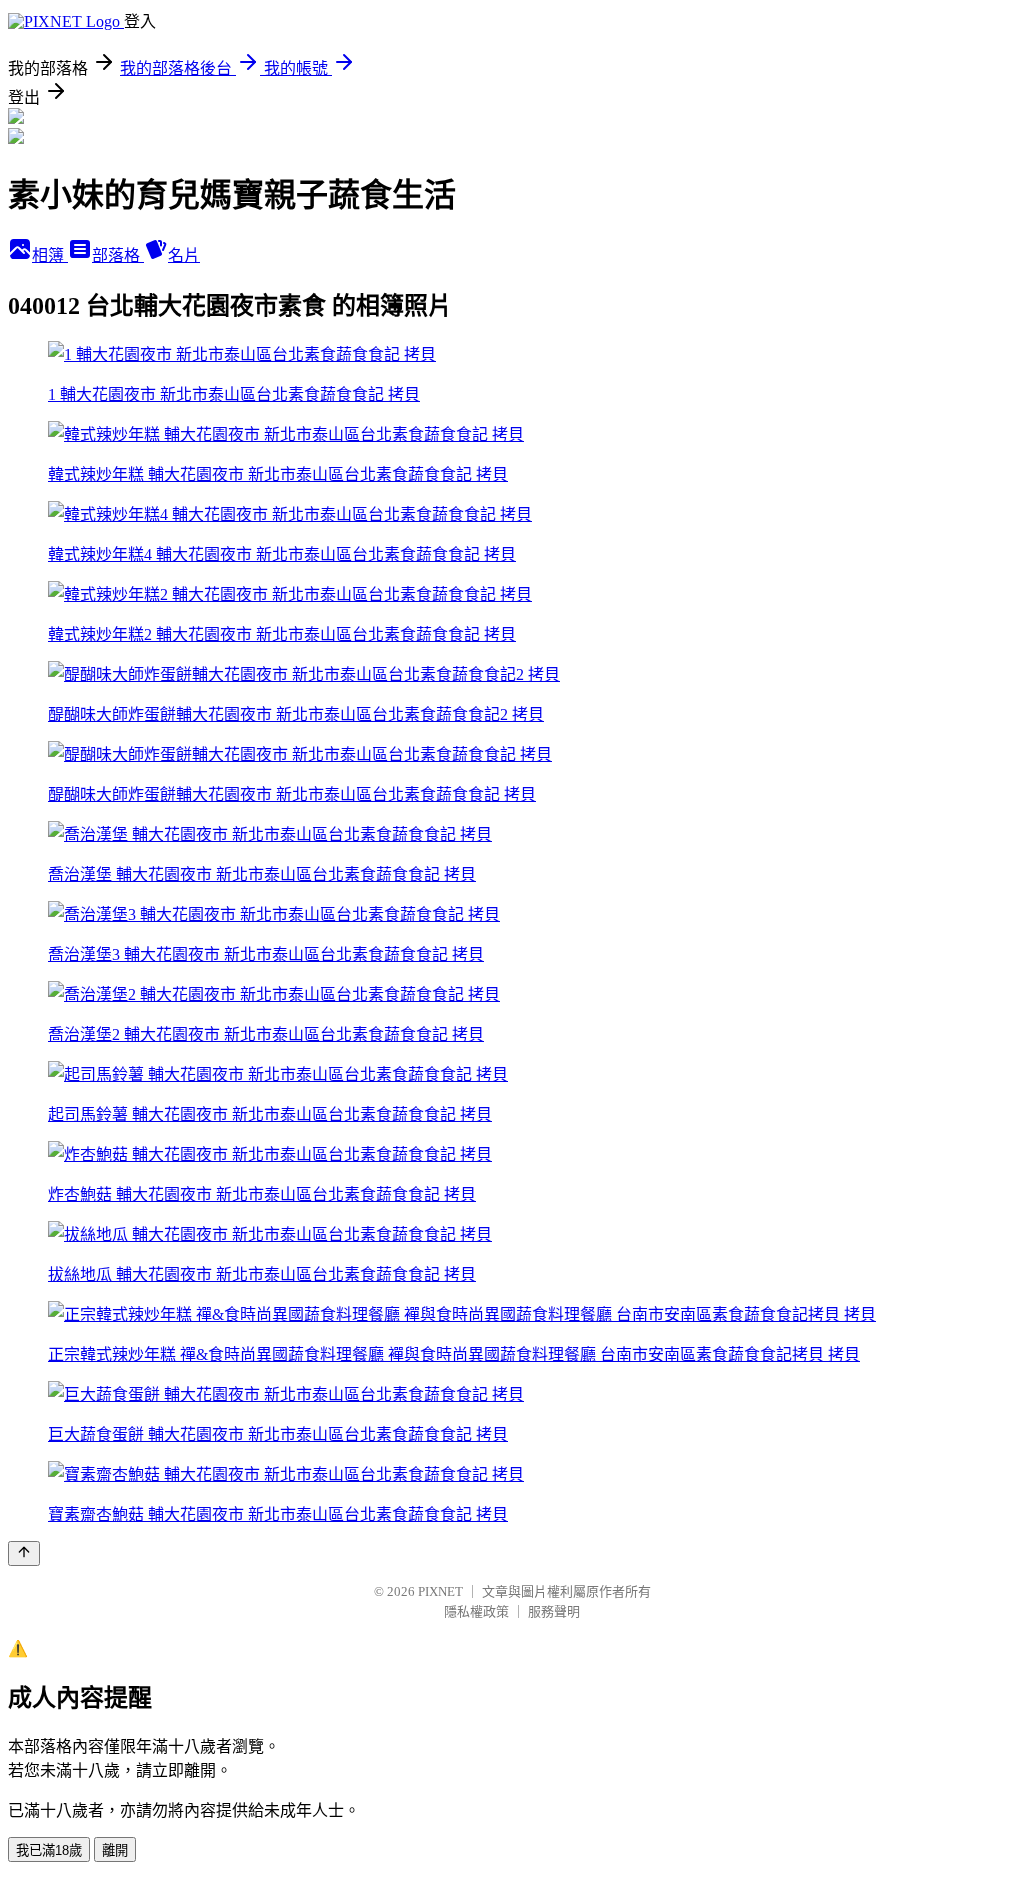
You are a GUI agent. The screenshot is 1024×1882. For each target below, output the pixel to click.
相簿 (50, 255)
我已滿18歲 (49, 1850)
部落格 (118, 255)
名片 (184, 255)
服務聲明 (554, 1611)
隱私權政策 (476, 1611)
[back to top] (24, 1553)
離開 (115, 1850)
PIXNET (440, 1591)
